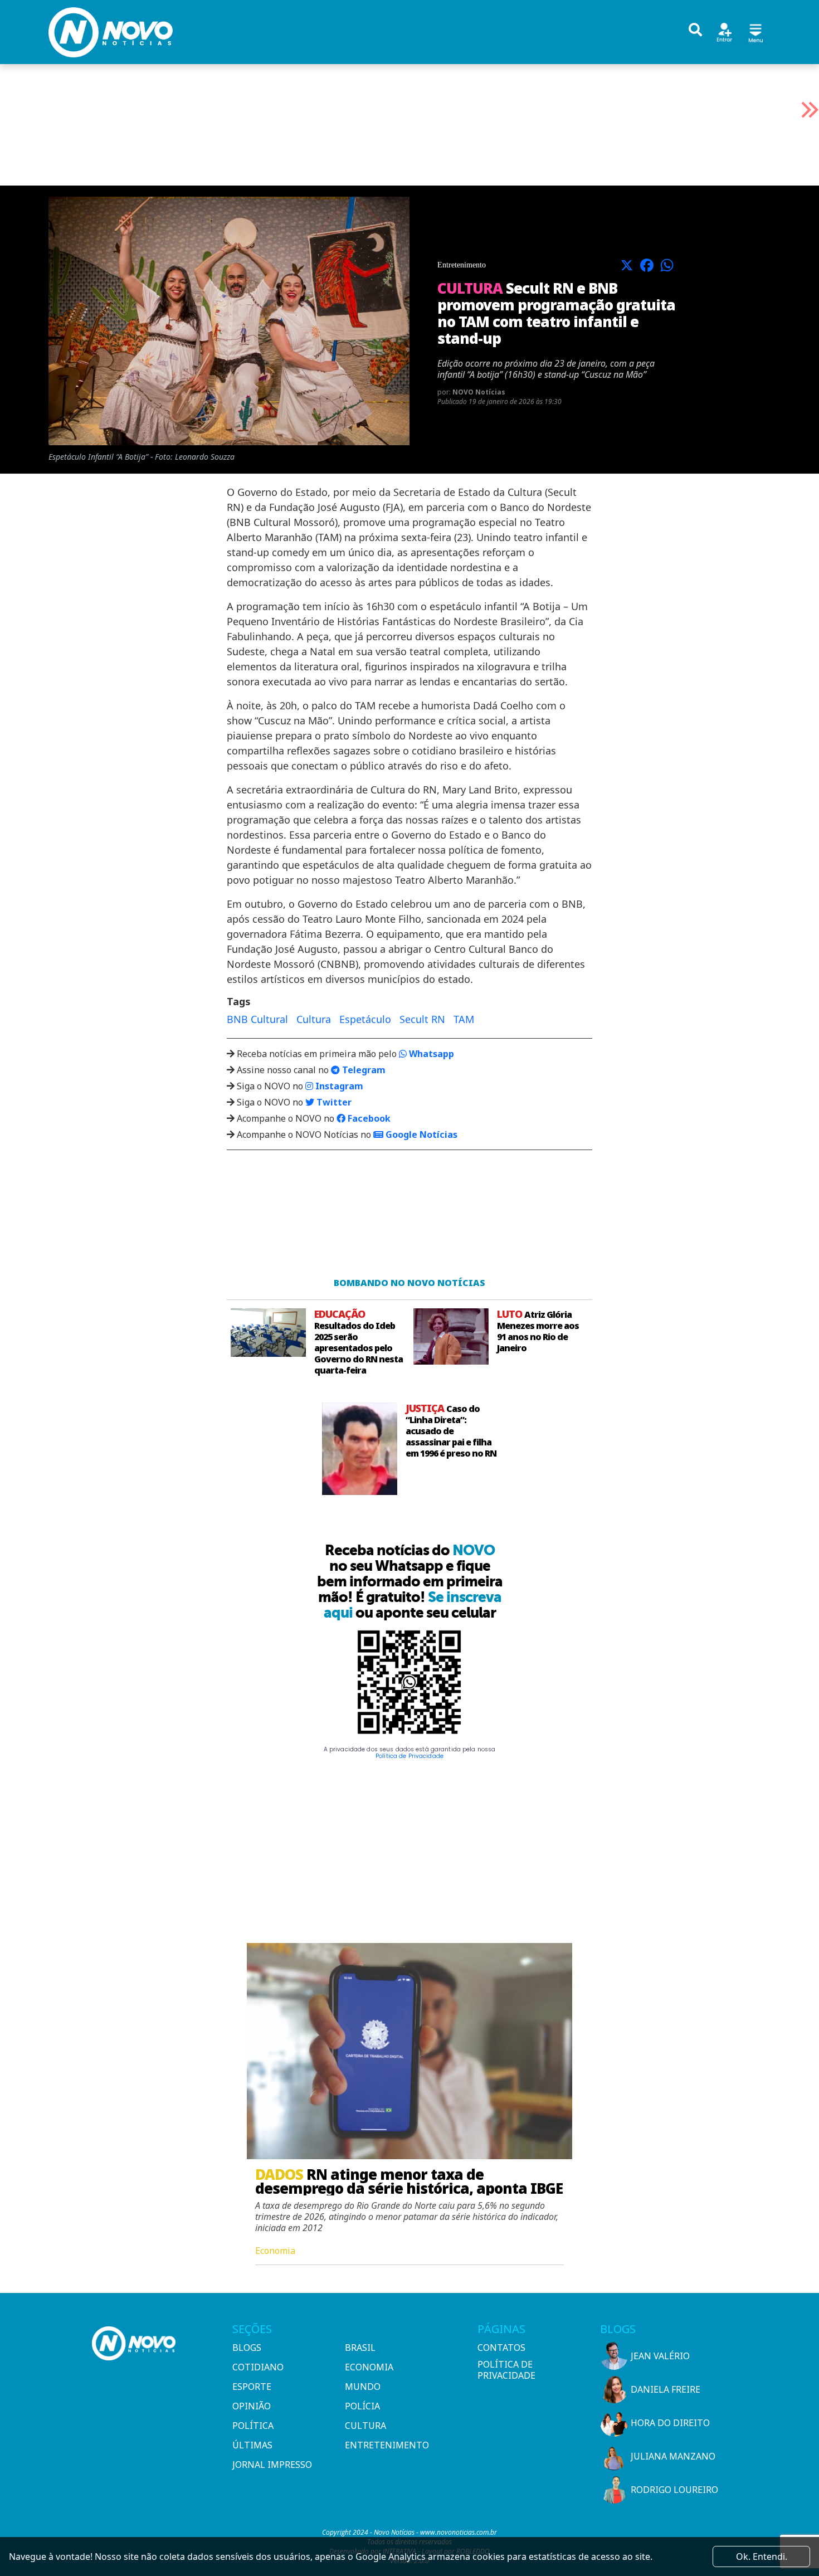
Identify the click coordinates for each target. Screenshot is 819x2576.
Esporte (252, 2387)
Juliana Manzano (673, 2456)
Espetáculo (365, 1019)
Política (253, 2426)
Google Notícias (420, 1134)
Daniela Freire (666, 2389)
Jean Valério (660, 2356)
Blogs (247, 2348)
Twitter (333, 1102)
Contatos (501, 2348)
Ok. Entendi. (762, 2556)
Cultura (314, 1019)
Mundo (363, 2387)
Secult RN (422, 1019)
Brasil (360, 2348)
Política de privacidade (506, 2370)
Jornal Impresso (272, 2465)
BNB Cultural (257, 1019)
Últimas (252, 2445)
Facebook (368, 1118)
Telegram (363, 1070)
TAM (464, 1019)
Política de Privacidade (409, 1756)
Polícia (362, 2406)
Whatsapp (430, 1054)
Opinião (252, 2406)
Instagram (338, 1086)
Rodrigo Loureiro (674, 2490)
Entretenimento (387, 2445)
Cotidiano (258, 2367)
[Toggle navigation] (755, 31)
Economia (369, 2367)
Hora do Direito (670, 2423)
